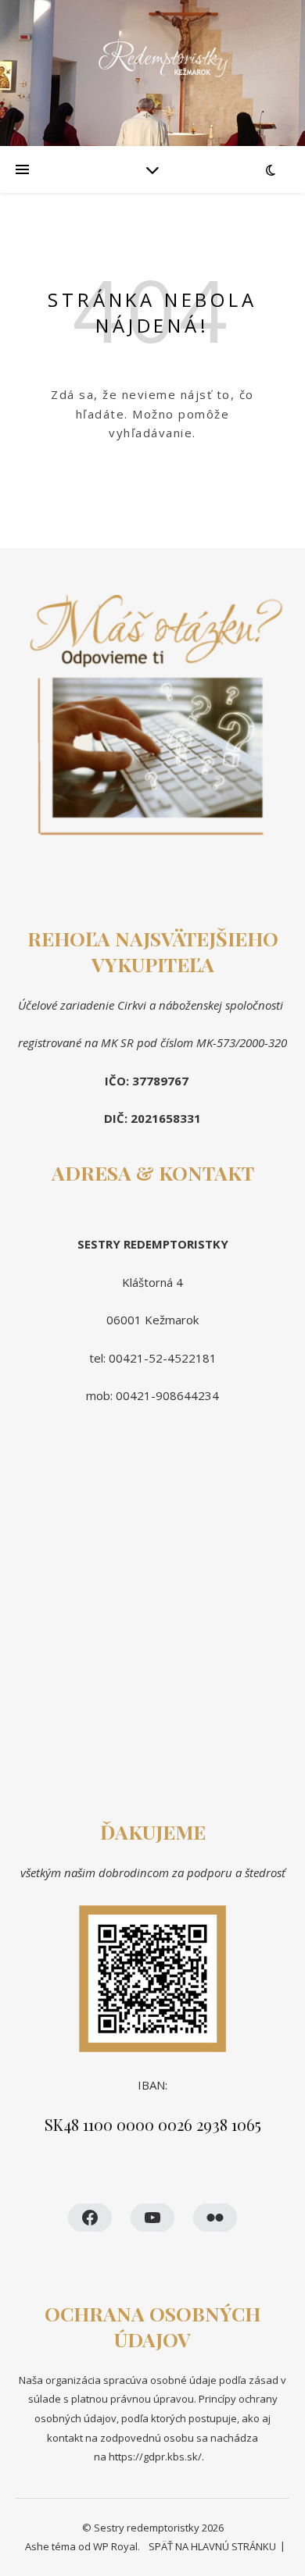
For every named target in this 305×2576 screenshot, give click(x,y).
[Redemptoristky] (152, 73)
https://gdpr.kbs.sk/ (154, 2457)
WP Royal (115, 2546)
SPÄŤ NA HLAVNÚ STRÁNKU (212, 2546)
